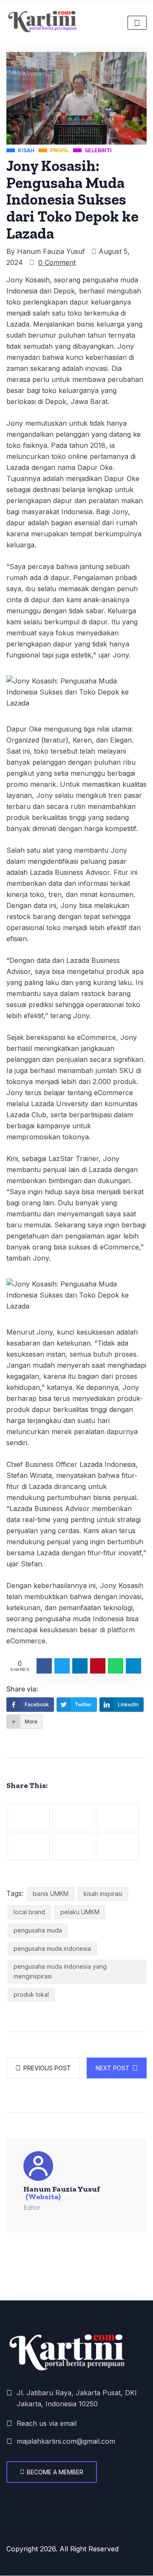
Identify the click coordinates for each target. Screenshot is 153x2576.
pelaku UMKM (80, 1912)
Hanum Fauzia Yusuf (51, 251)
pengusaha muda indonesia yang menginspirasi (60, 1971)
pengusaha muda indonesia (52, 1948)
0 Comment (57, 262)
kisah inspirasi (103, 1894)
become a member (55, 2472)
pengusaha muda (38, 1930)
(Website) (43, 2197)
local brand (29, 1912)
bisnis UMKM (51, 1894)
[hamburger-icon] (137, 23)
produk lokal (31, 1994)
